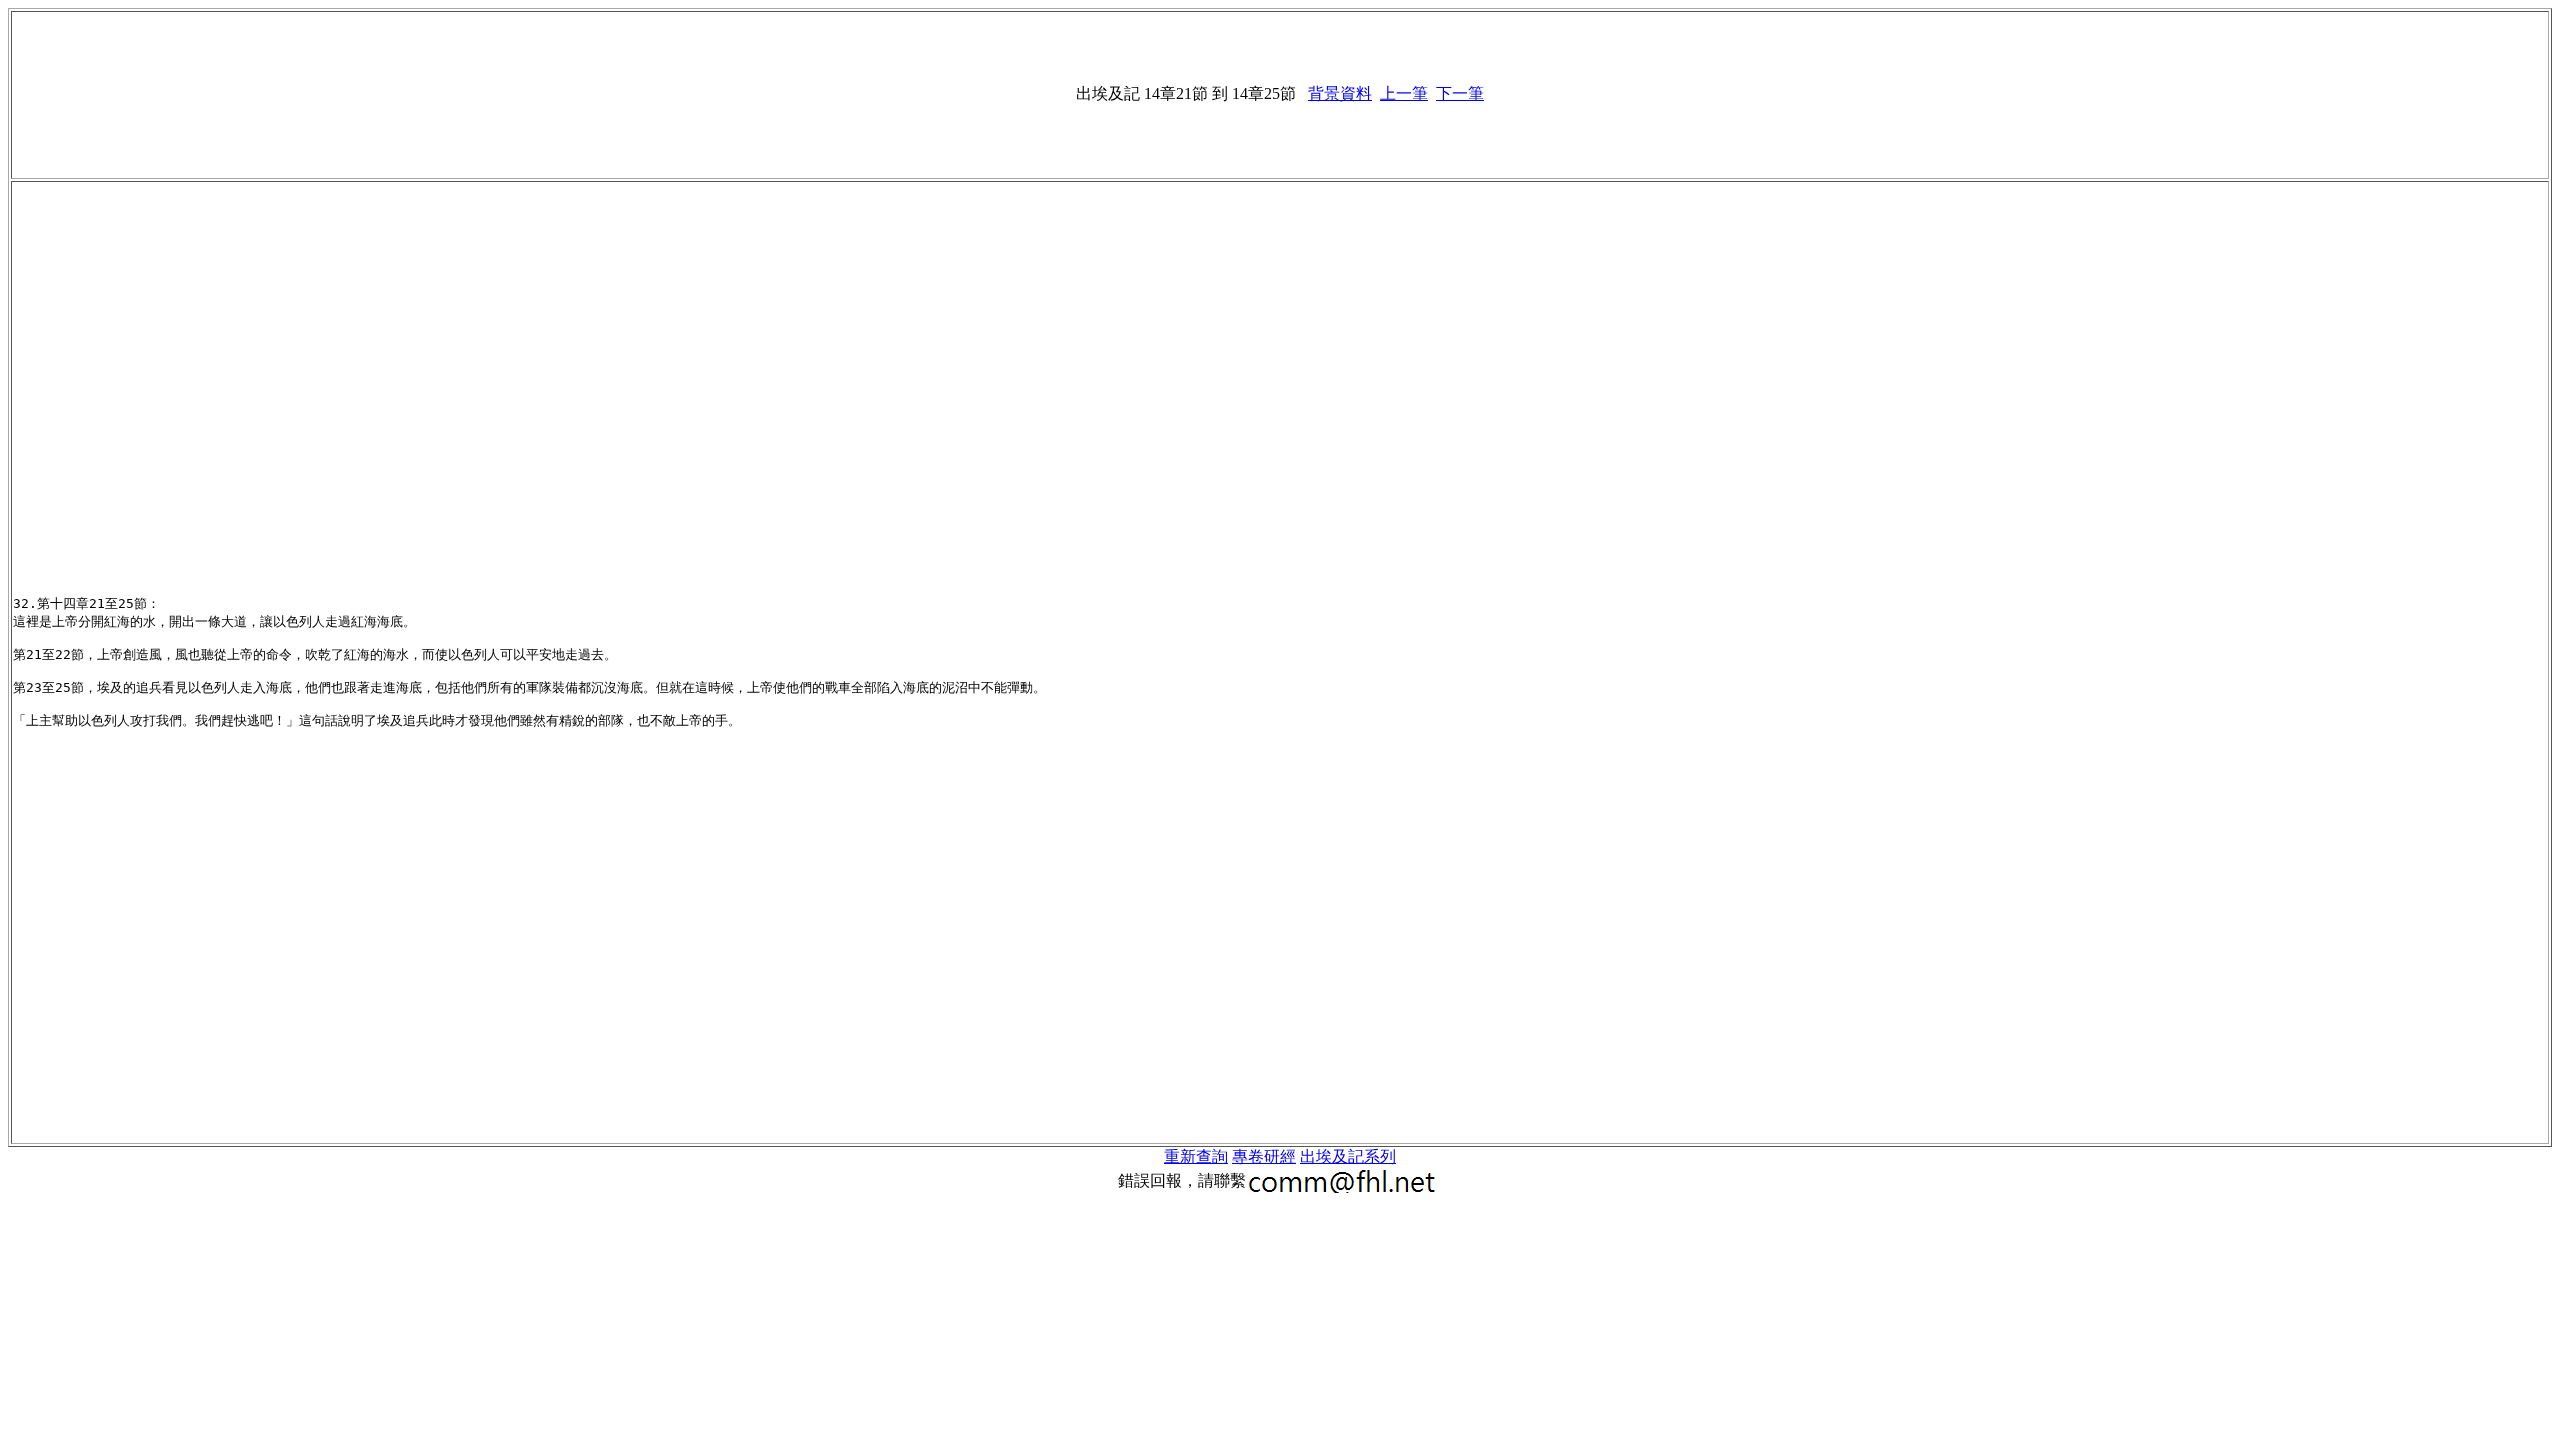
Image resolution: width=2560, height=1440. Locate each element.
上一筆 (1404, 93)
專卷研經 (1264, 1156)
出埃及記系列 (1348, 1156)
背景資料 (1340, 93)
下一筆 (1460, 93)
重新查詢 (1196, 1156)
